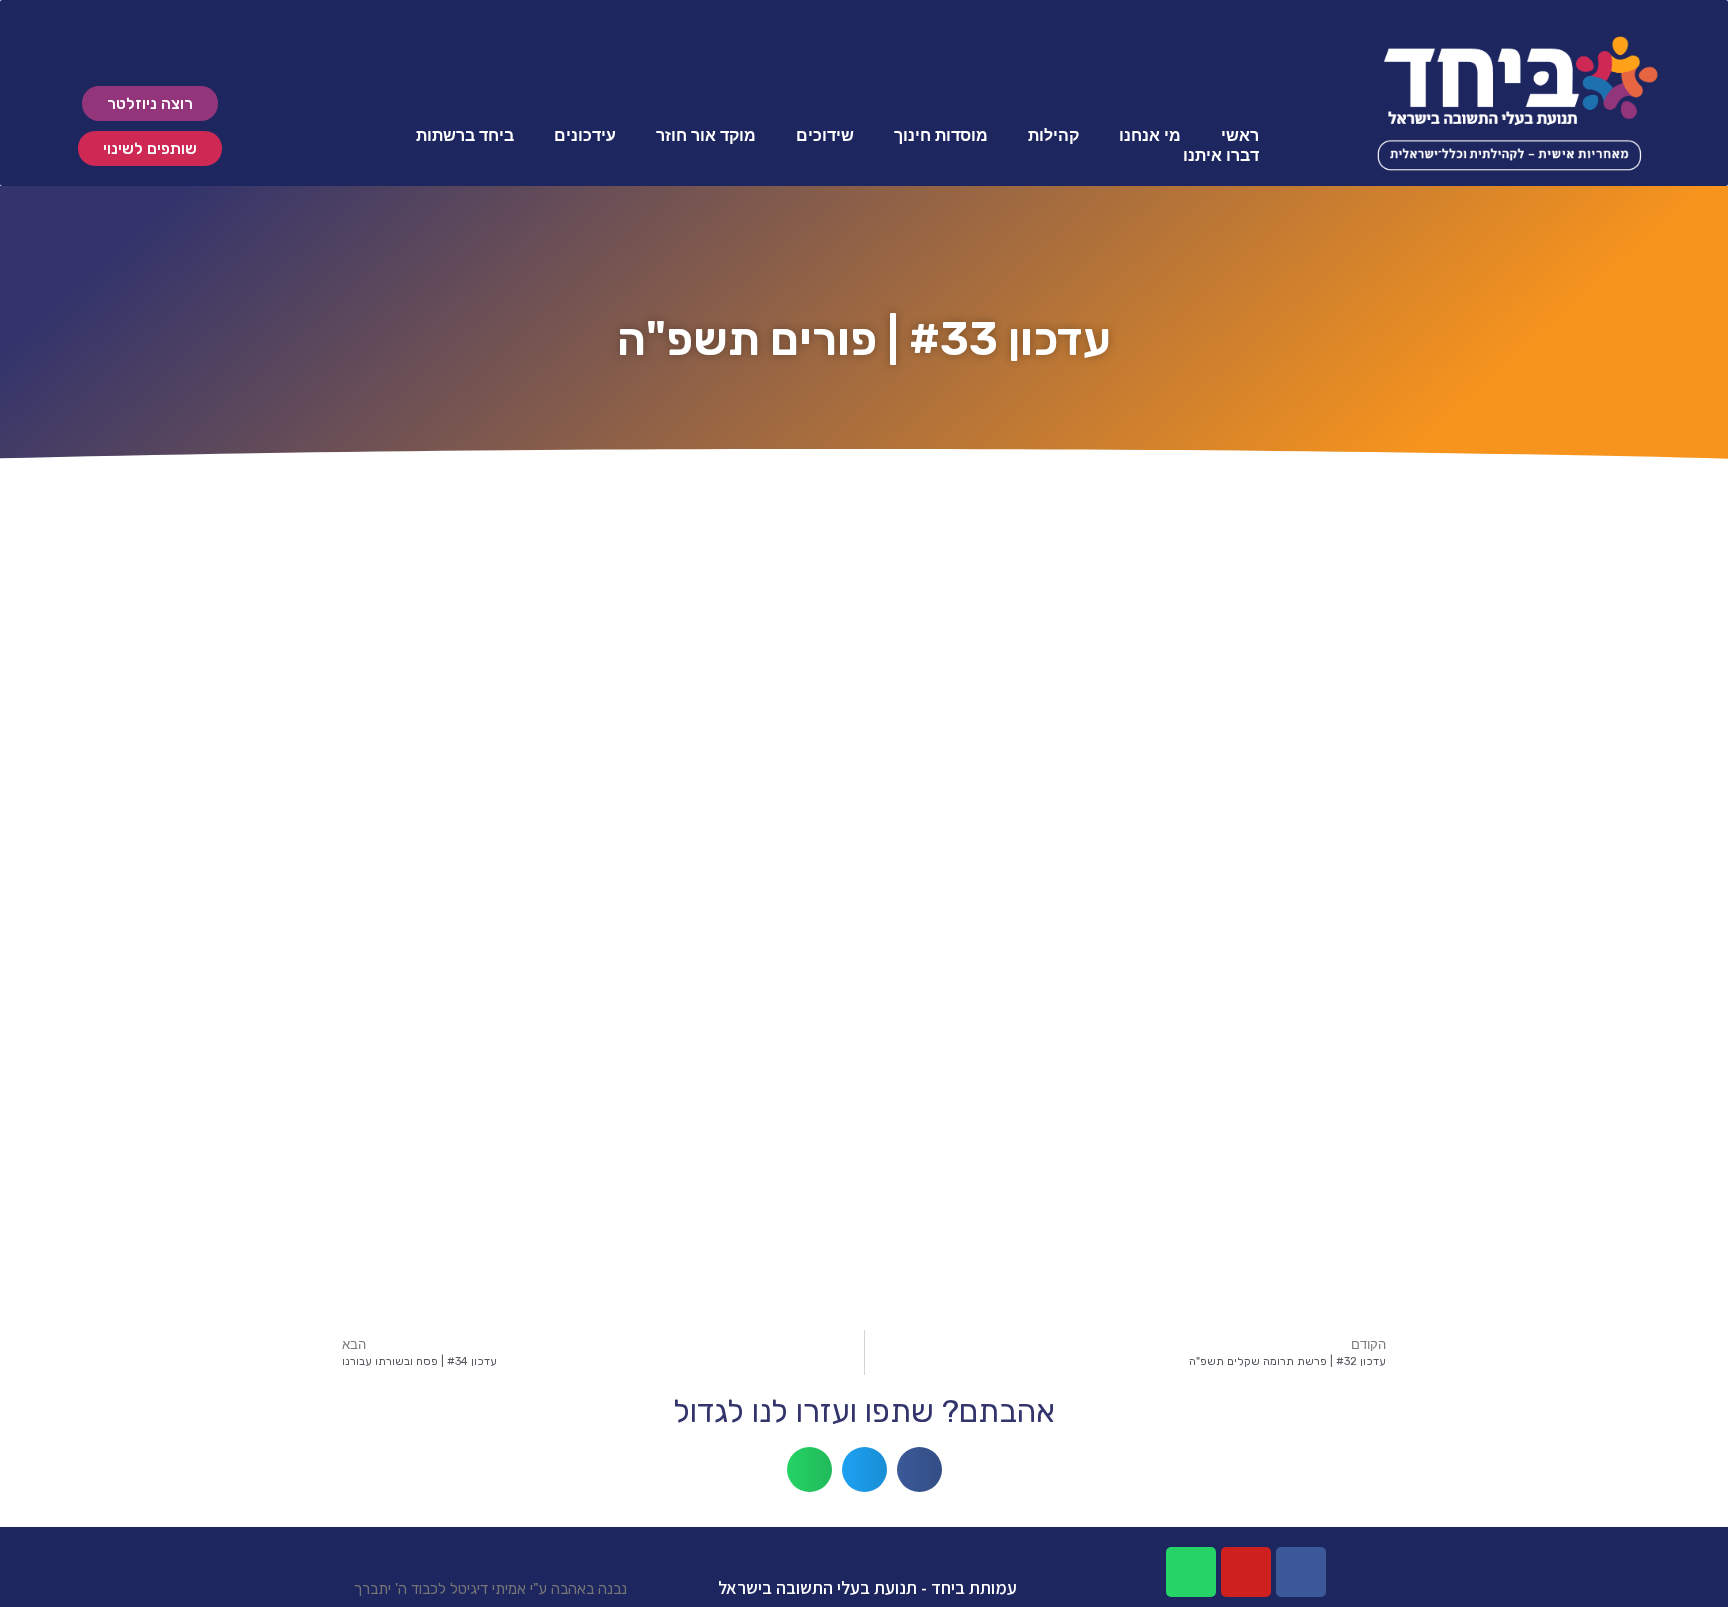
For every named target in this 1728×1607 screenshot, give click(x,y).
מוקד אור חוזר (706, 135)
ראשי (1240, 135)
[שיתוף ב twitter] (864, 1469)
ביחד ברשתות (465, 135)
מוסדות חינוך (941, 135)
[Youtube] (1246, 1572)
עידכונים (585, 135)
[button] (150, 103)
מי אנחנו (1150, 135)
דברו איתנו (1221, 155)
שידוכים (825, 135)
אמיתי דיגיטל (488, 1589)
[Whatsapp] (1191, 1572)
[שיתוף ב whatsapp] (809, 1469)
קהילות (1053, 135)
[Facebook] (1301, 1572)
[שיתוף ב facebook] (919, 1469)
